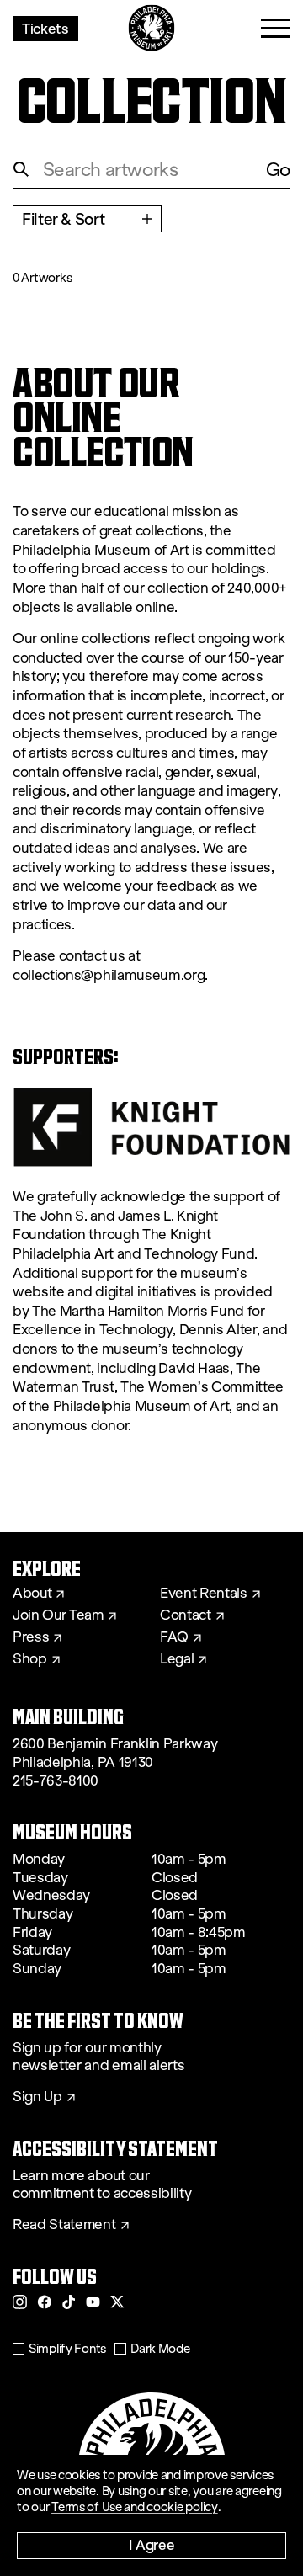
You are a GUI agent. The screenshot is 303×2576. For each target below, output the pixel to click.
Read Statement (64, 2225)
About (32, 1594)
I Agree (152, 2544)
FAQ (174, 1637)
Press (31, 1637)
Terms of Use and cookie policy (135, 2507)
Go (278, 170)
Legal (177, 1659)
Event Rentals (204, 1594)
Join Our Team (58, 1615)
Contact (186, 1615)
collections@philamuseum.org (109, 975)
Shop (30, 1659)
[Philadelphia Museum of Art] (152, 28)
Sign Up (37, 2097)
